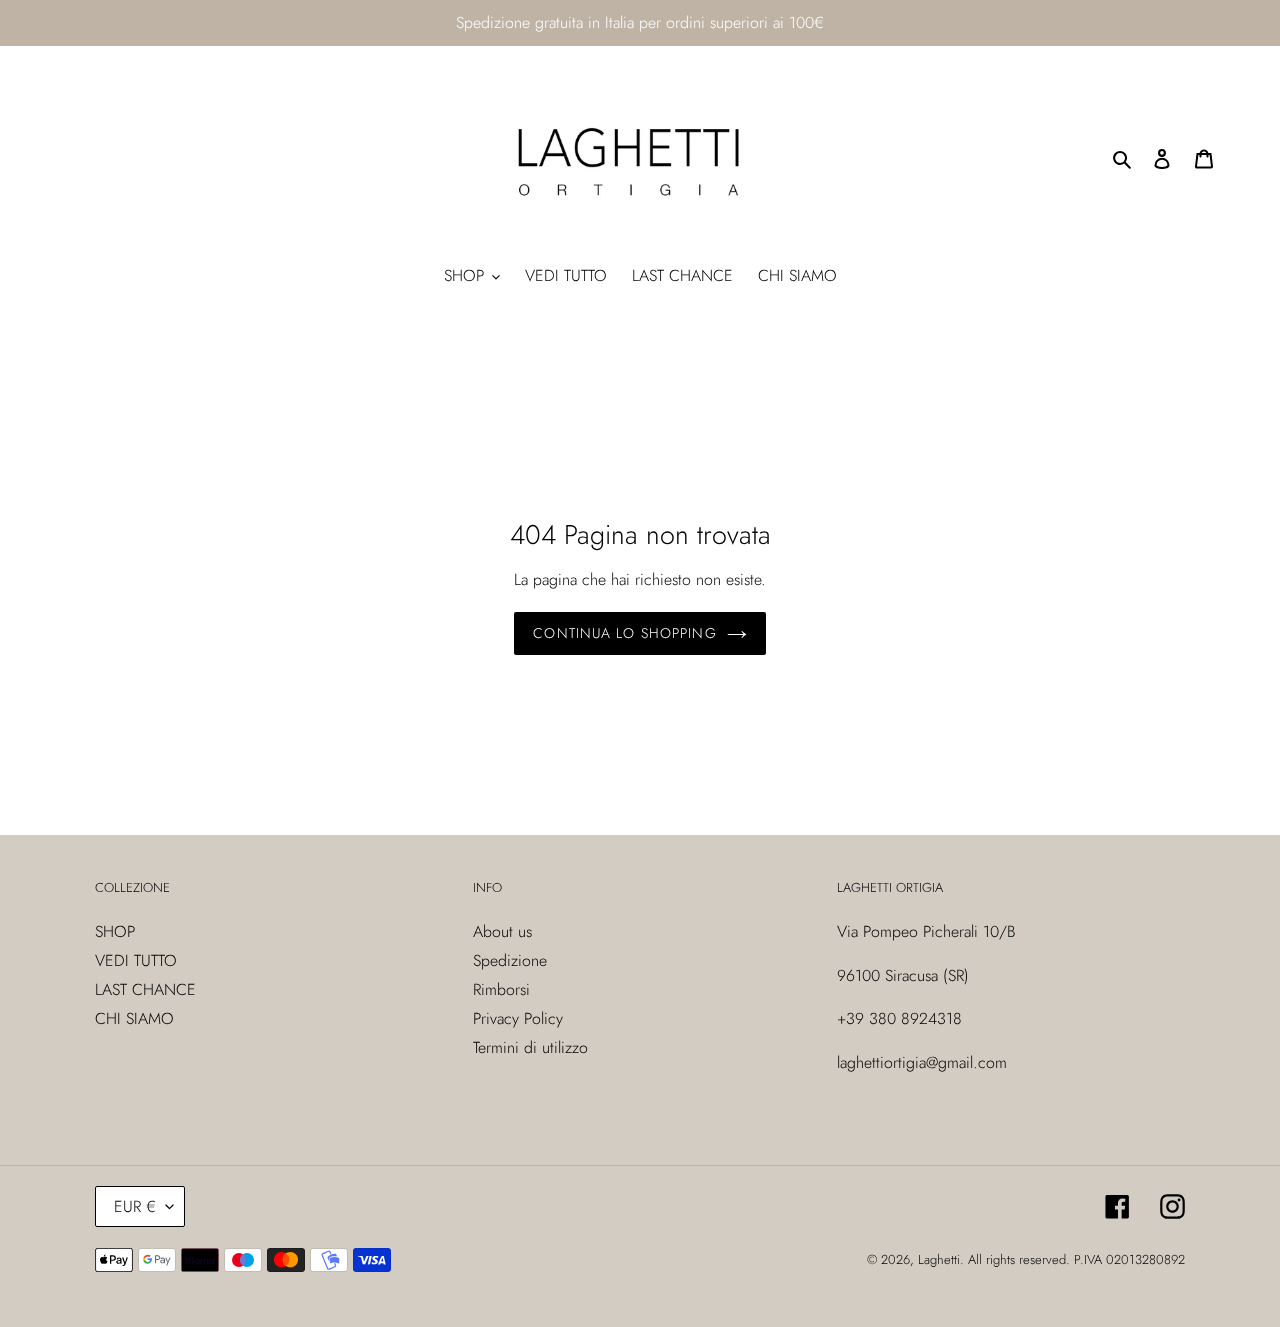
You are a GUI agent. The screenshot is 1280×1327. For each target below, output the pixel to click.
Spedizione (510, 960)
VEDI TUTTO (136, 960)
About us (502, 931)
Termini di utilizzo (530, 1047)
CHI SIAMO (134, 1018)
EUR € (135, 1206)
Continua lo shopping (624, 633)
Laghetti (939, 1259)
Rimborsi (501, 989)
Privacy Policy (518, 1018)
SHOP (115, 931)
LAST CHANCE (145, 989)
